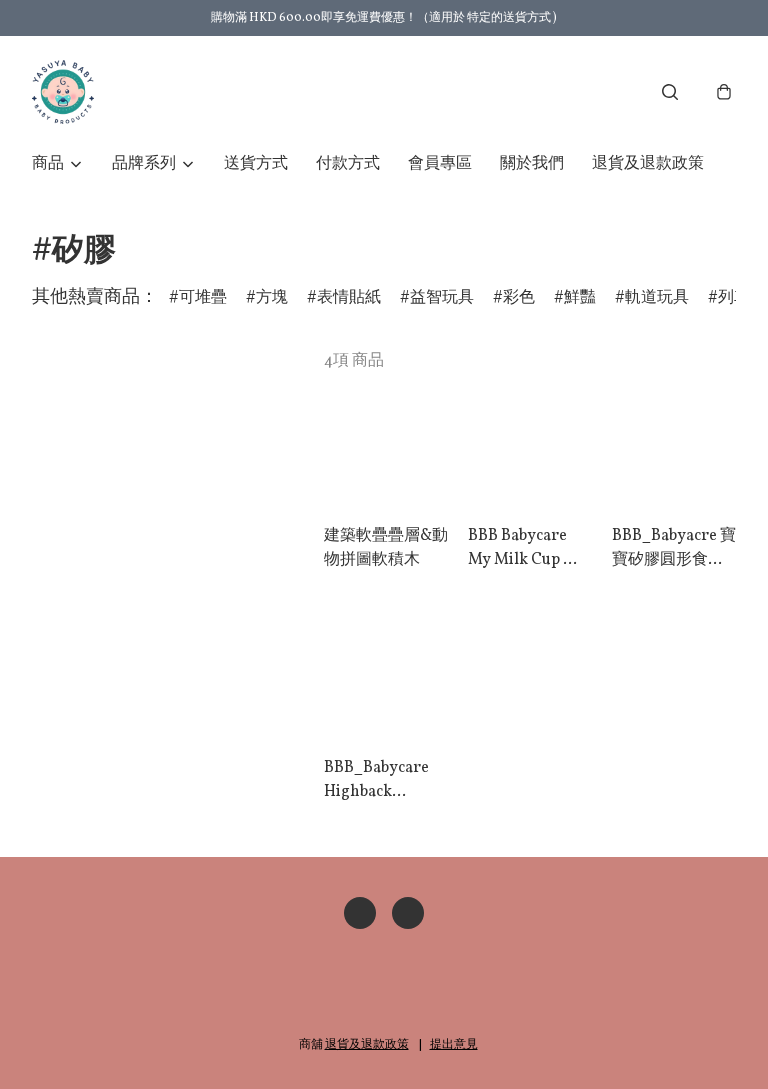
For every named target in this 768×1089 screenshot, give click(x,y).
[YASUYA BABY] (63, 92)
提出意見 (454, 1045)
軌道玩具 (657, 298)
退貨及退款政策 (648, 164)
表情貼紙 (349, 298)
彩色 (519, 298)
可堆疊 (203, 298)
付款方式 (348, 164)
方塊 (272, 298)
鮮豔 (580, 298)
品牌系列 (144, 164)
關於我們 (532, 164)
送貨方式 (256, 164)
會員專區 (440, 164)
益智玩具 (442, 298)
